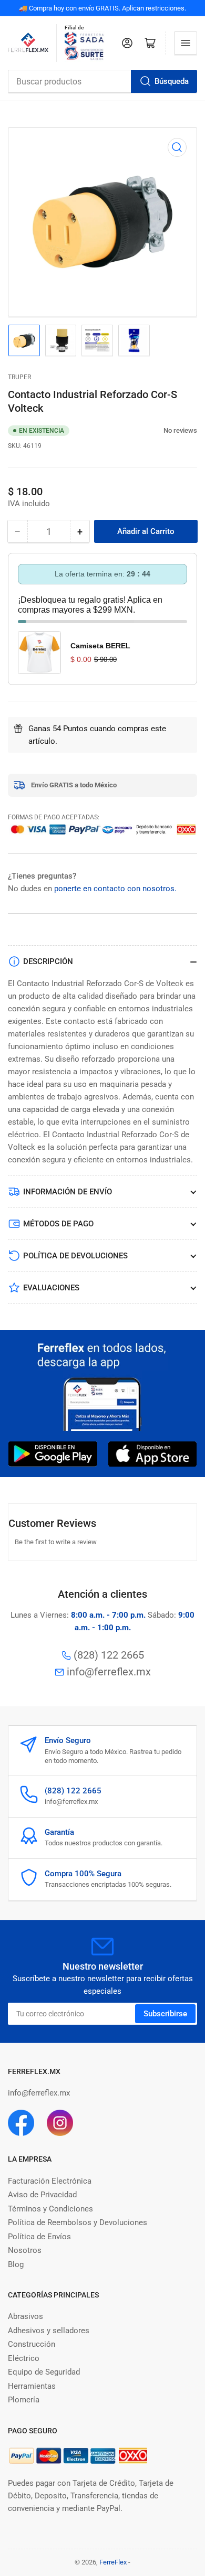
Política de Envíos (39, 2237)
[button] (158, 430)
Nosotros (25, 2250)
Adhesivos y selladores (49, 2331)
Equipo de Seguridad (44, 2372)
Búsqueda (172, 81)
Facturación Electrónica (50, 2181)
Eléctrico (24, 2358)
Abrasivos (25, 2316)
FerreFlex (113, 2562)
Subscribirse (165, 2014)
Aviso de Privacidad (42, 2195)
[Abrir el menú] (186, 43)
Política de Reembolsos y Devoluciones (78, 2222)
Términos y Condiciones (50, 2209)
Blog (16, 2264)
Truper (19, 377)
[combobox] (102, 81)
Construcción (32, 2344)
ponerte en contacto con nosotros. (115, 889)
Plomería (24, 2400)
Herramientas (32, 2386)
